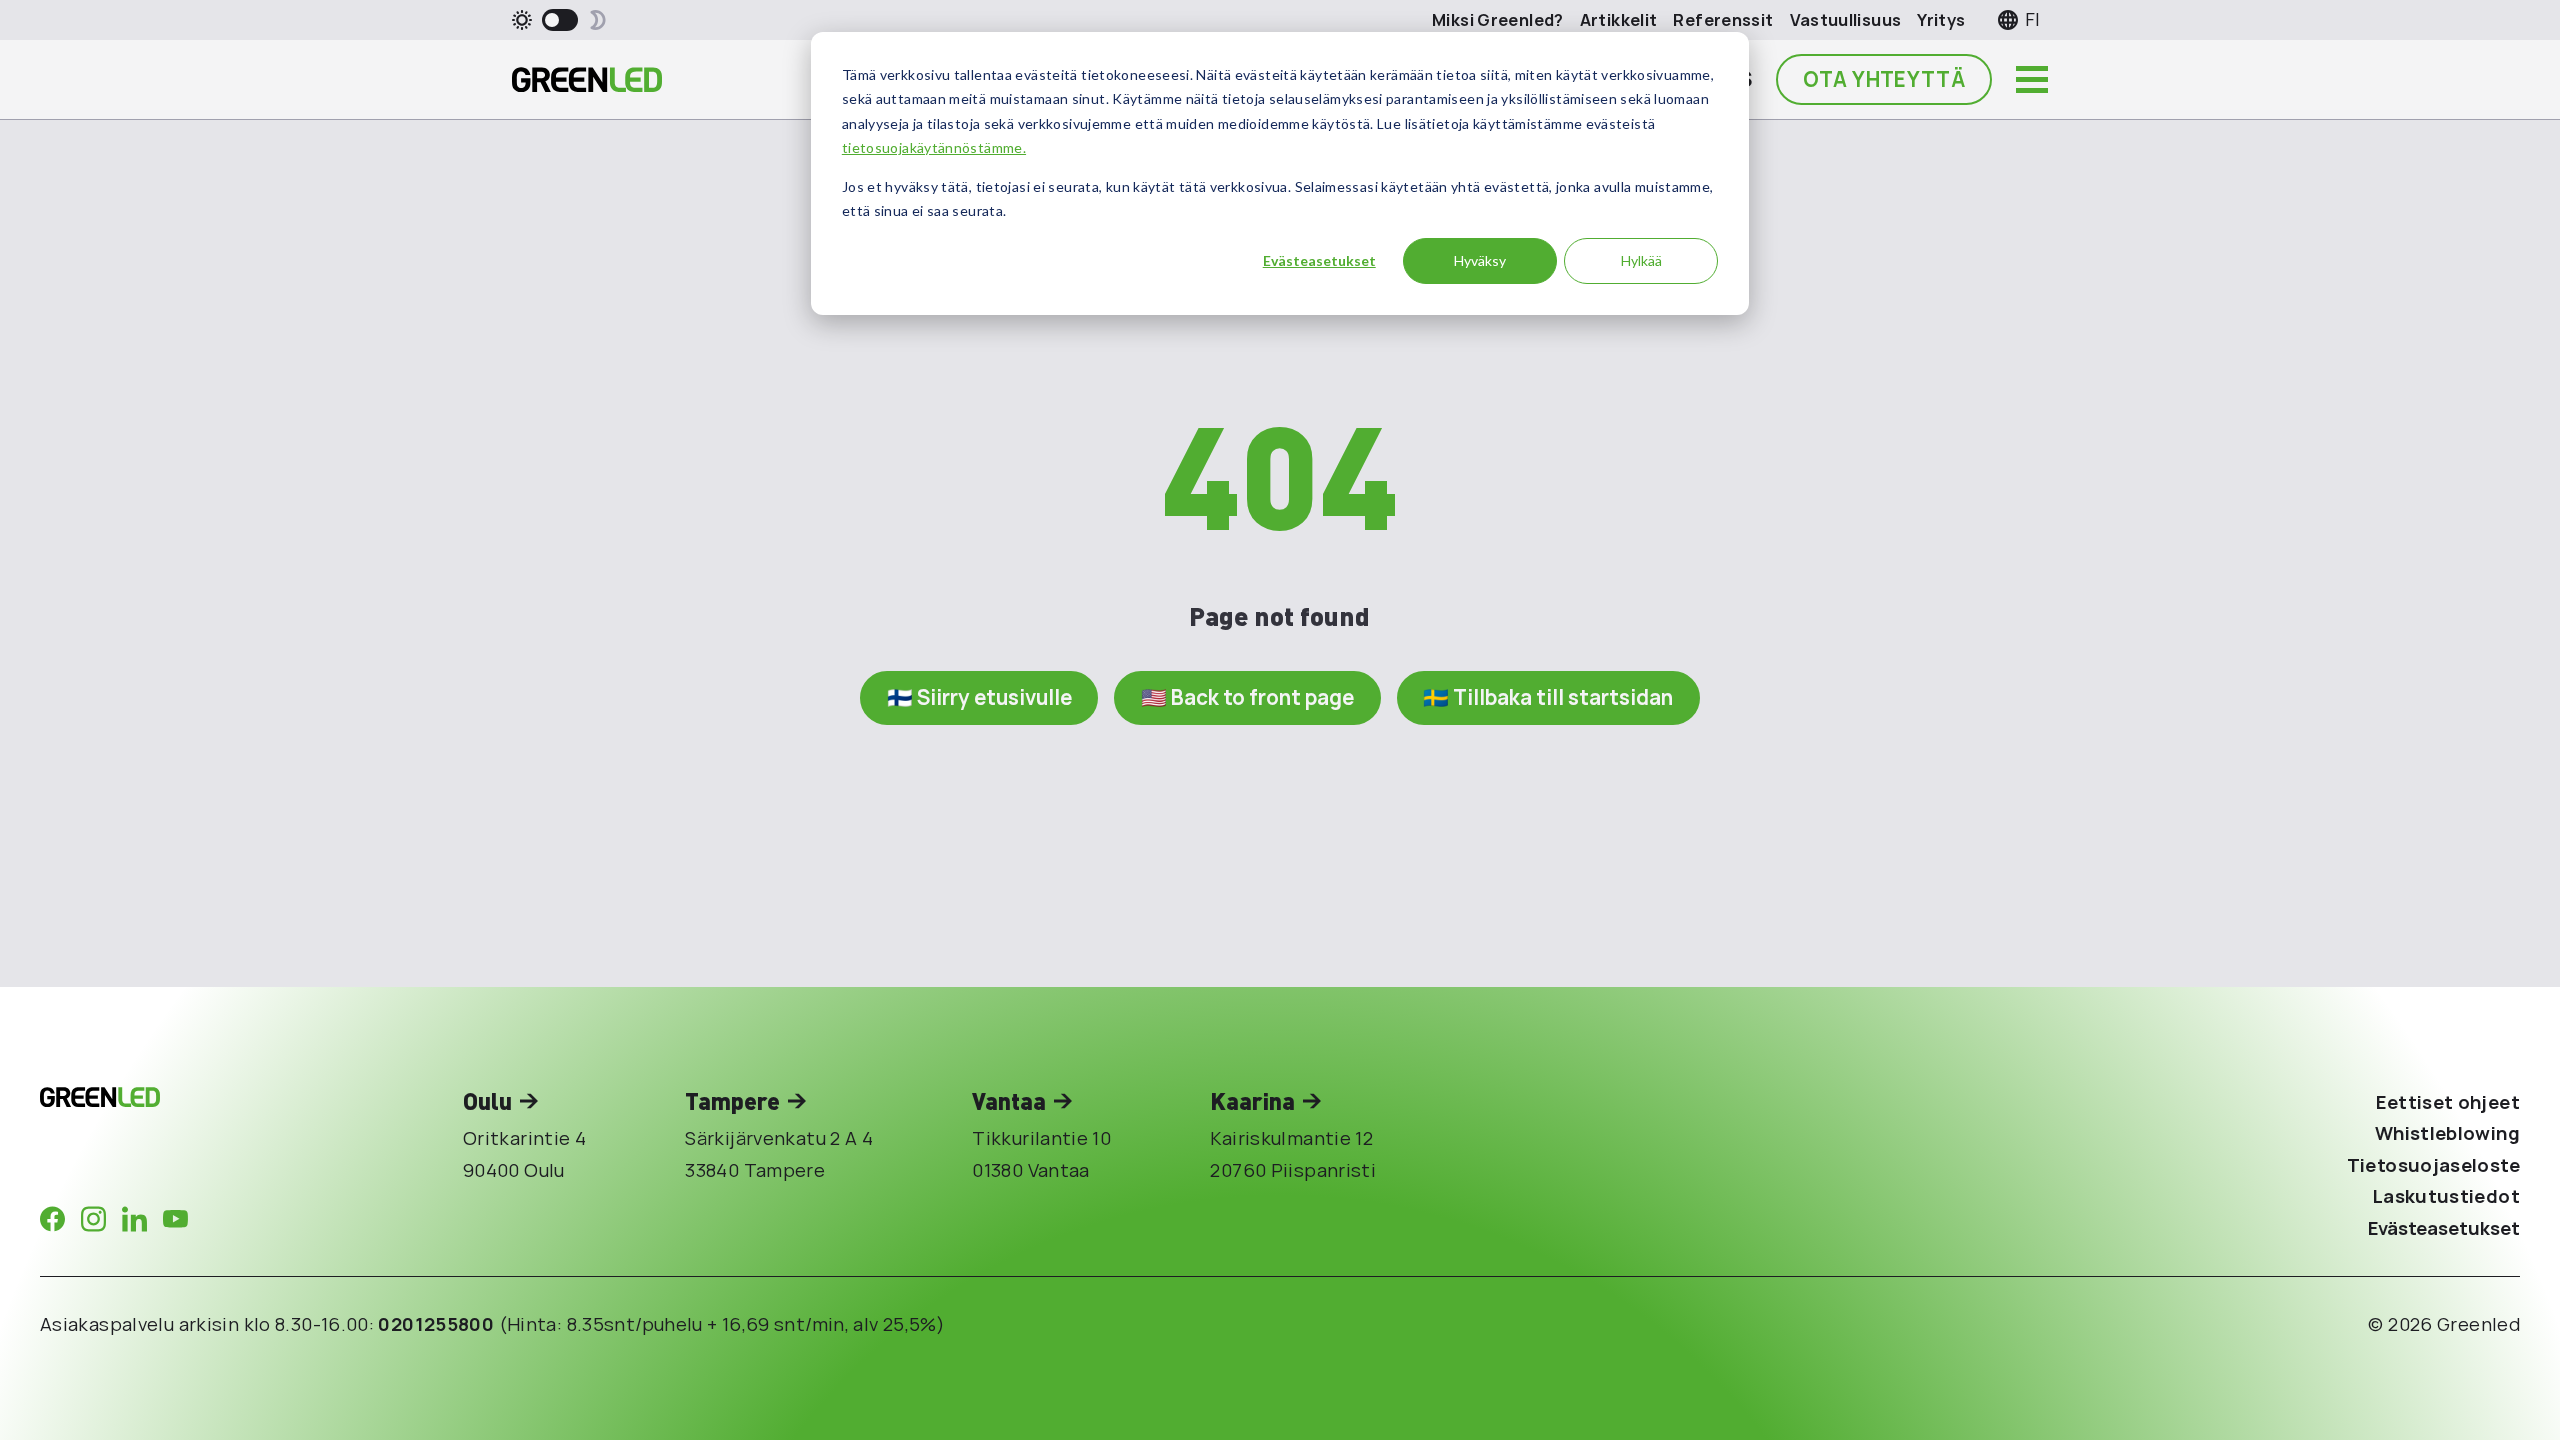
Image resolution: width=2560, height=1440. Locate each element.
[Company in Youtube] (175, 1219)
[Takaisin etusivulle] (587, 80)
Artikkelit (1619, 19)
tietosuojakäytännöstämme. (934, 147)
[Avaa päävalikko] (2032, 80)
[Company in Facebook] (52, 1219)
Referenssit (1723, 19)
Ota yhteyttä (1884, 79)
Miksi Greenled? (1498, 19)
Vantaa (1009, 1101)
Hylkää (1641, 260)
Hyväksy (1480, 260)
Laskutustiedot (2446, 1196)
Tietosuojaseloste (2433, 1165)
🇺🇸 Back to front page (1247, 697)
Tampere (732, 1101)
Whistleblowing (2447, 1133)
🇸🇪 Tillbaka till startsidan (1548, 697)
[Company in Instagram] (93, 1219)
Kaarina (1252, 1101)
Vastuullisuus (1846, 19)
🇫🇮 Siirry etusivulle (979, 697)
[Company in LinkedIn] (134, 1219)
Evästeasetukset (1319, 260)
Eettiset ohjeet (2448, 1102)
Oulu (487, 1101)
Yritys (1941, 19)
